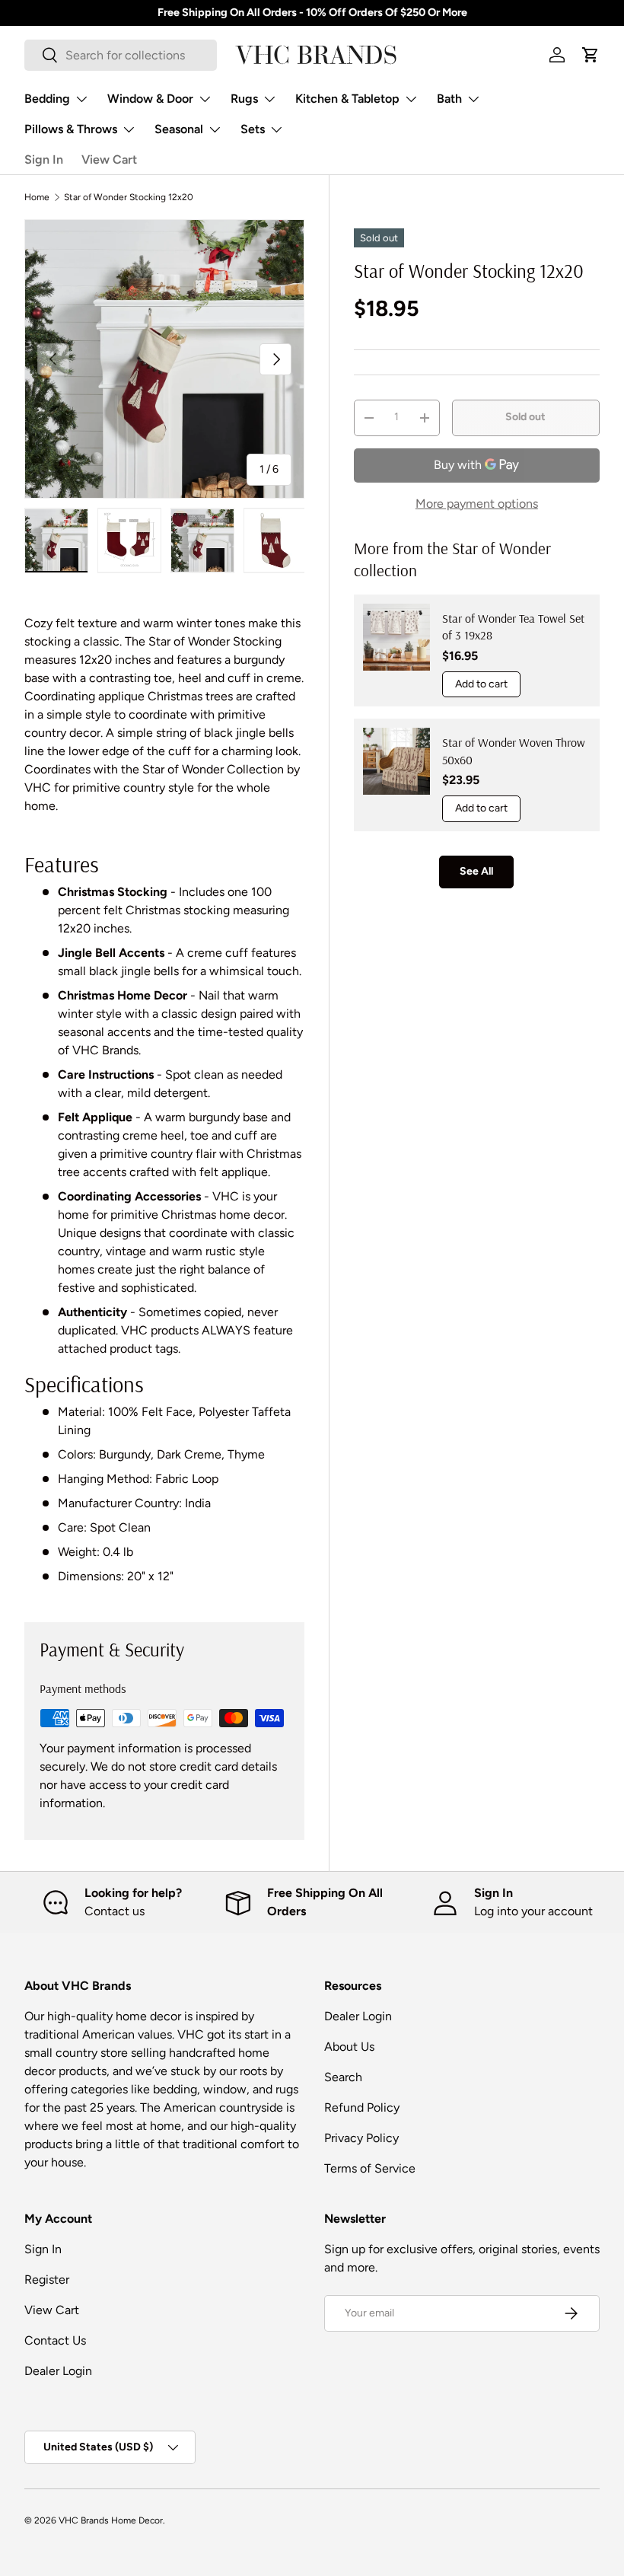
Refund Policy (362, 2107)
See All (476, 871)
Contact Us (55, 2340)
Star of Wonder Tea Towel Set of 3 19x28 (513, 626)
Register (47, 2280)
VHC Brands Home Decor (111, 2520)
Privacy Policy (361, 2138)
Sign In (44, 159)
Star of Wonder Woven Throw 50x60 (514, 751)
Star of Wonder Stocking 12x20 (129, 197)
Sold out (525, 417)
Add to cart (481, 684)
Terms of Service (370, 2168)
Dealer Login (358, 2016)
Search (343, 2077)
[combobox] (121, 55)
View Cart (109, 159)
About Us (349, 2047)
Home (37, 197)
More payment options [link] (477, 504)
